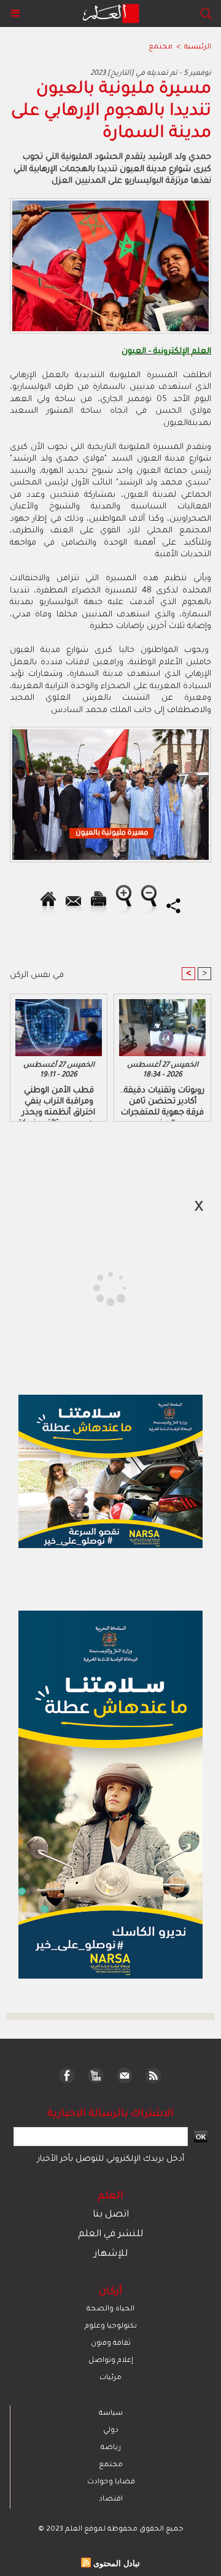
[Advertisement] (103, 1287)
